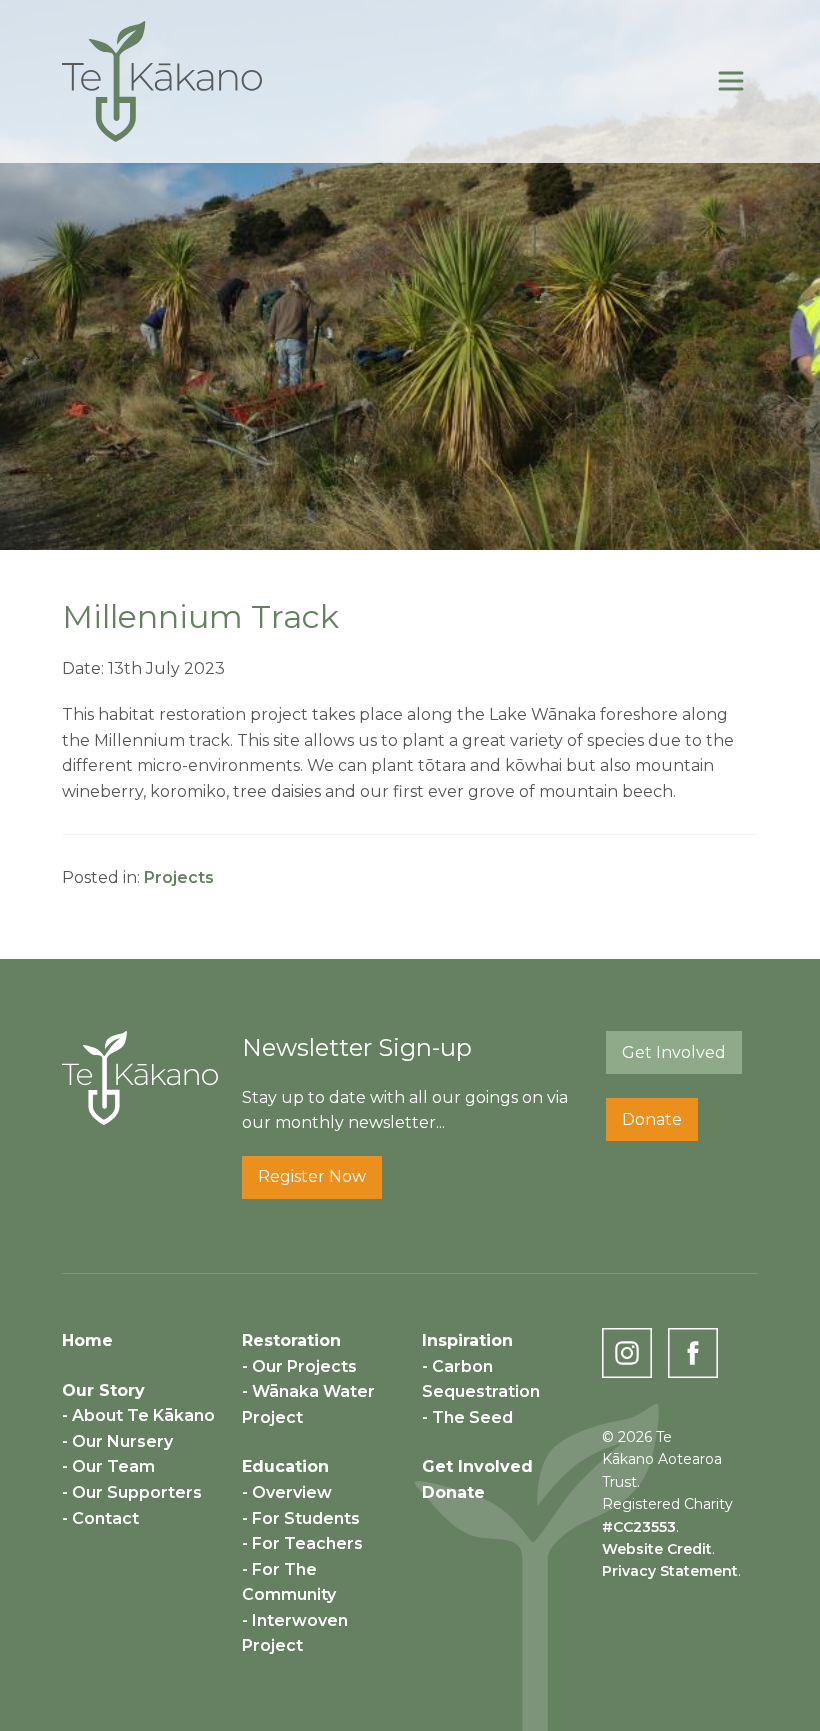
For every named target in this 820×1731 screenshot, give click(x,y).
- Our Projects (299, 1366)
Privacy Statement (670, 1571)
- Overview (287, 1492)
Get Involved (674, 1052)
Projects (179, 877)
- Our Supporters (132, 1492)
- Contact (100, 1518)
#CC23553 (639, 1527)
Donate (652, 1119)
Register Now (312, 1176)
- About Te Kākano (138, 1415)
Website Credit (657, 1549)
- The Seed (467, 1417)
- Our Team (108, 1466)
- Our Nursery (117, 1441)
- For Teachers (302, 1543)
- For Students (301, 1518)
